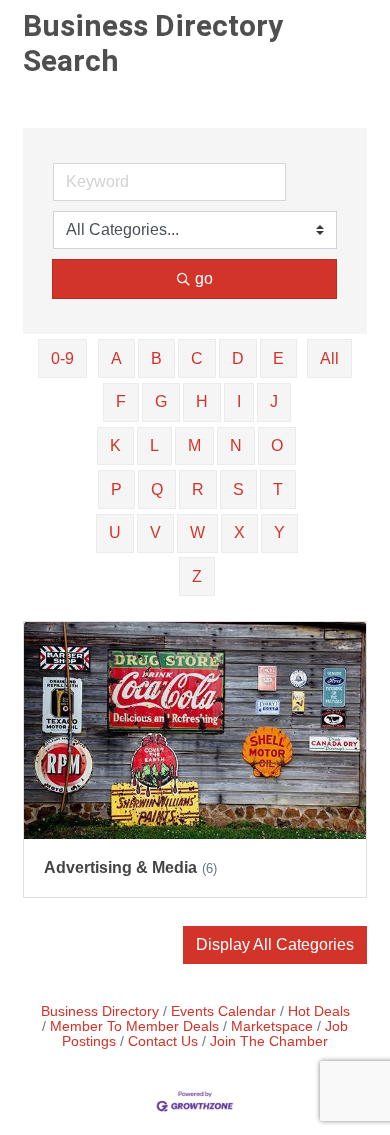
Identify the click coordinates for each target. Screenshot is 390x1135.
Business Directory (100, 1011)
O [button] (277, 445)
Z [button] (197, 576)
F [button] (121, 401)
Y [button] (279, 532)
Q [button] (157, 489)
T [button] (278, 489)
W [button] (197, 532)
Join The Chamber (269, 1041)
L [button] (154, 445)
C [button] (197, 358)
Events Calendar (223, 1011)
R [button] (198, 489)
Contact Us (163, 1041)
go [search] (204, 278)
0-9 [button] (62, 358)
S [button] (238, 489)
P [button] (116, 489)
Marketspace (272, 1026)
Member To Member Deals (134, 1026)
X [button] (239, 532)
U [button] (115, 532)
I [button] (239, 401)
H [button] (202, 401)
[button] (275, 945)
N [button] (236, 445)
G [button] (161, 401)
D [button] (238, 358)
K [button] (115, 445)
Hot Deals (319, 1011)
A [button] (116, 358)
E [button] (278, 358)
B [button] (156, 358)
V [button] (155, 532)
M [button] (194, 445)
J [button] (274, 401)
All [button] (329, 358)
